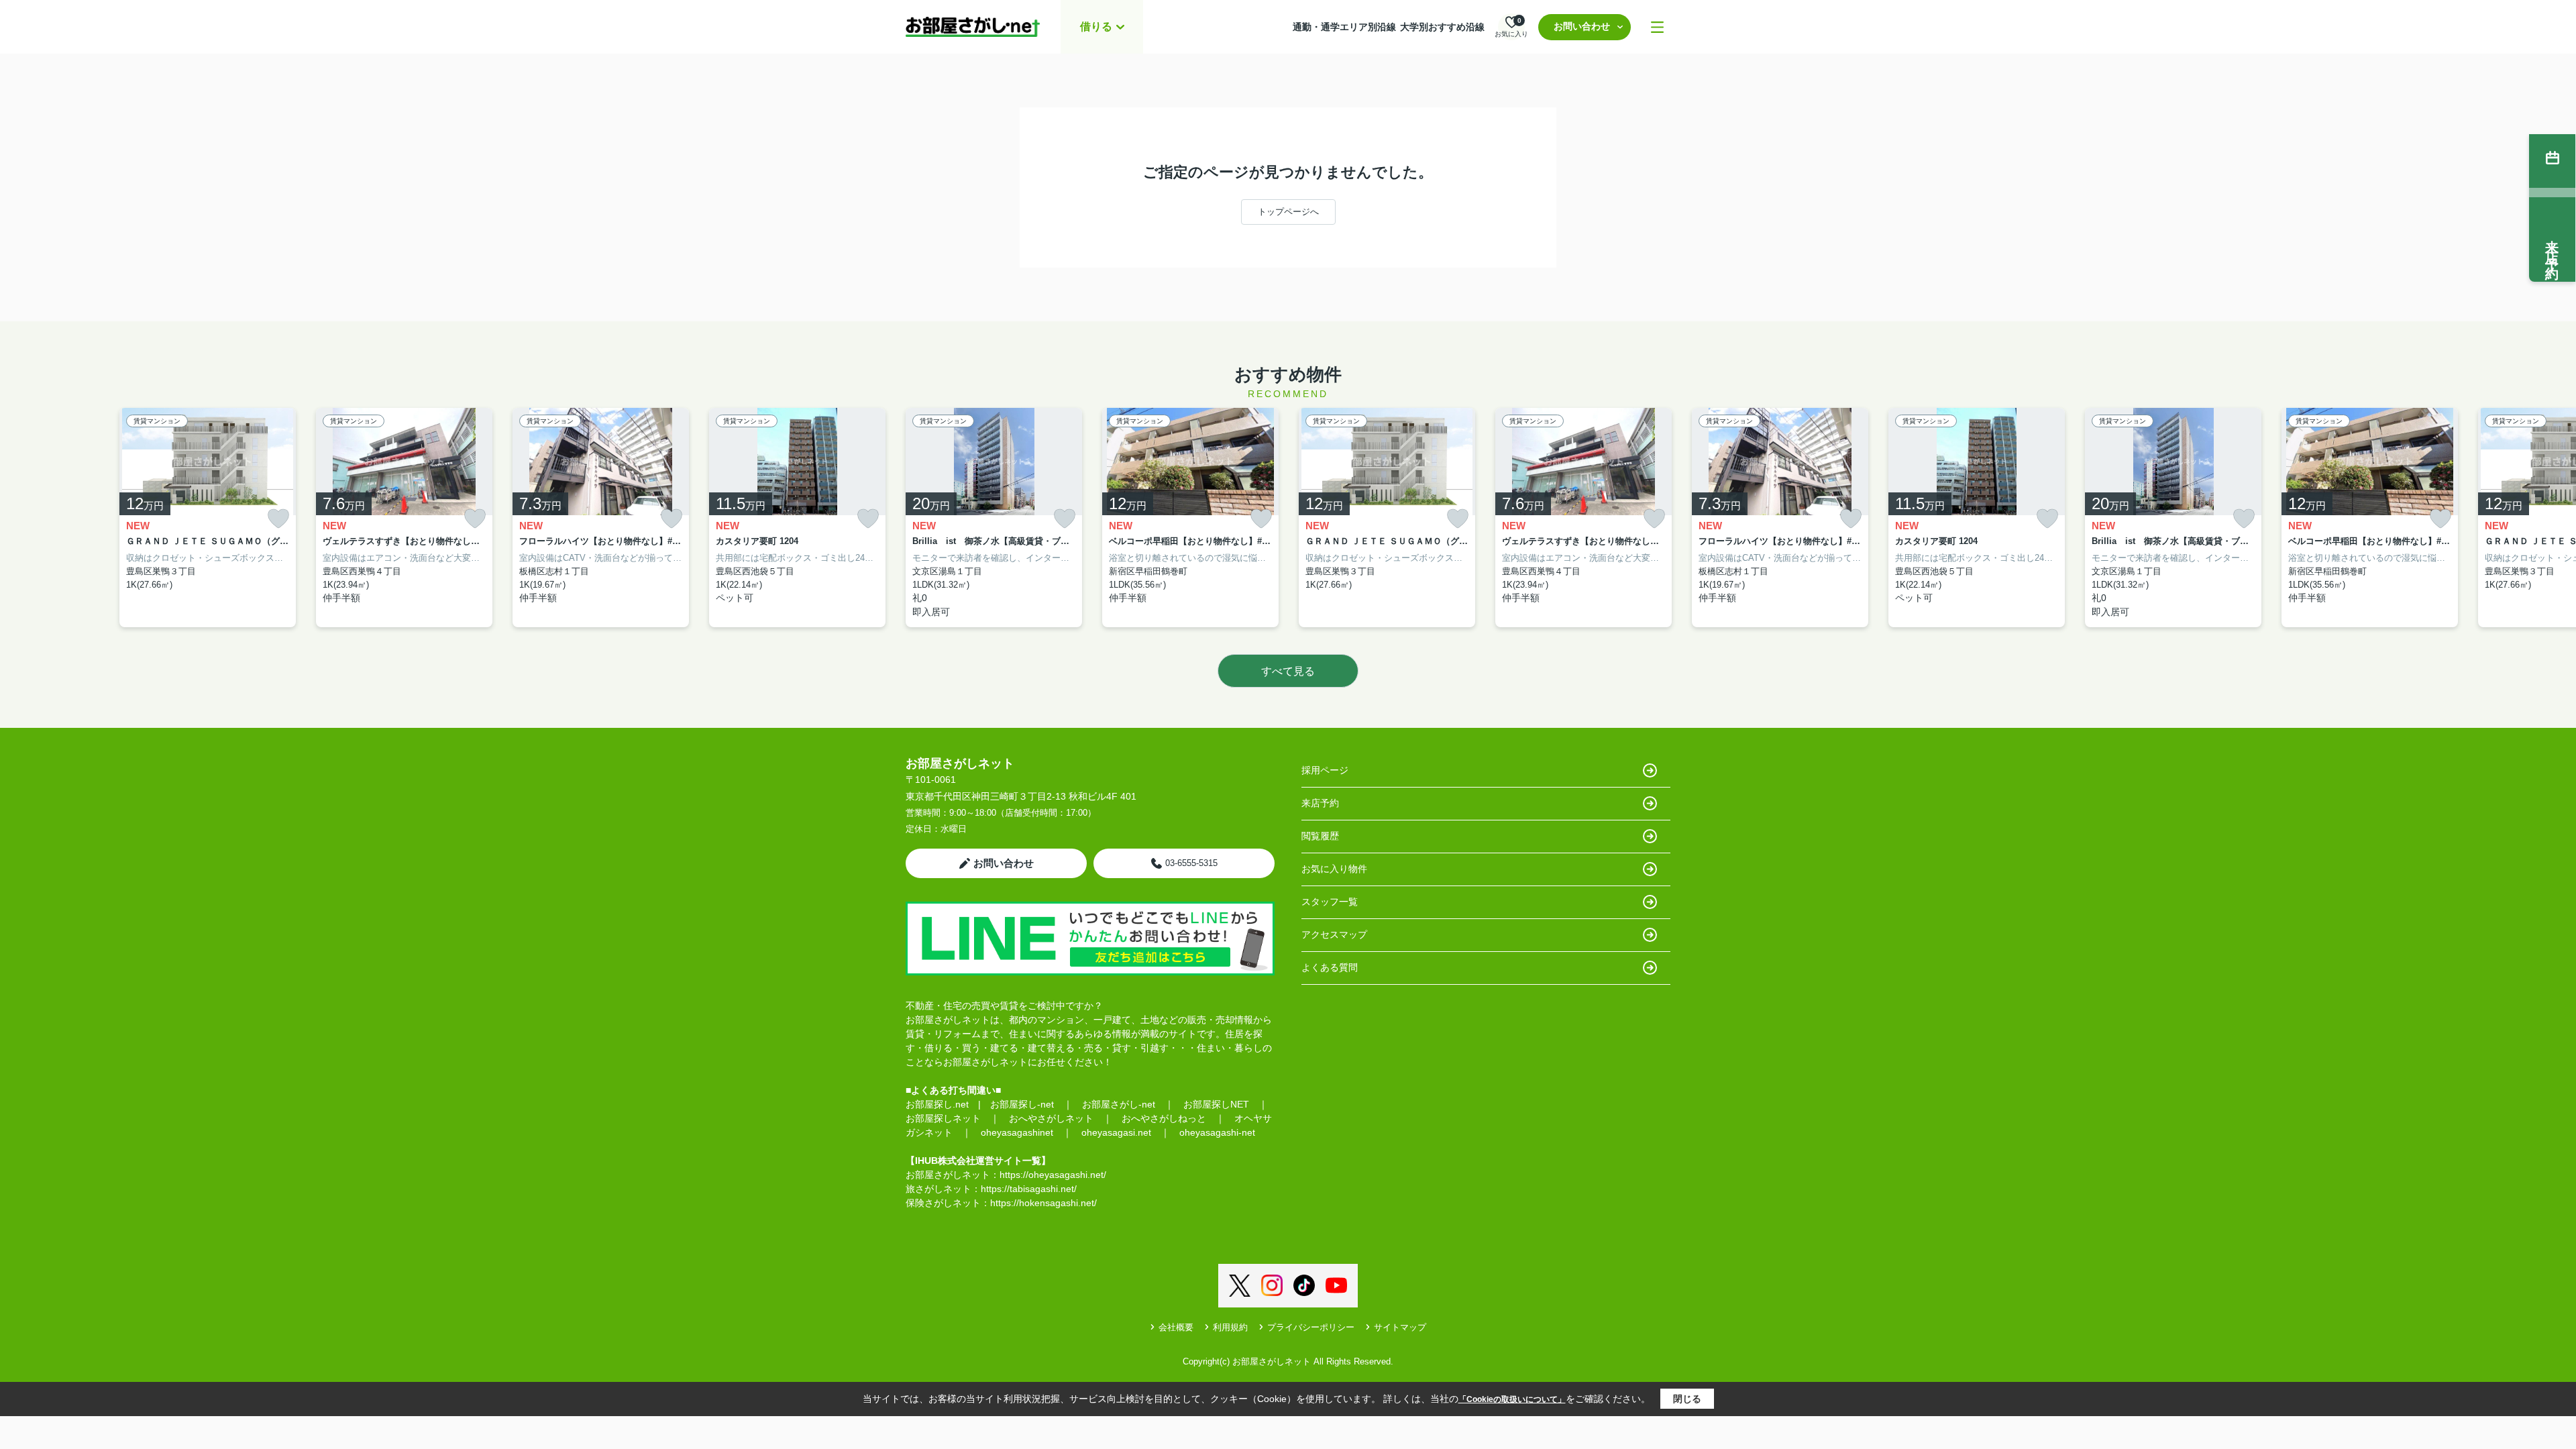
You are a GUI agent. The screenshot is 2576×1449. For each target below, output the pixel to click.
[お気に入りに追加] (278, 519)
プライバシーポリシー (1311, 1327)
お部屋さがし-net (1119, 1104)
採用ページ (1325, 770)
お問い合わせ (1582, 26)
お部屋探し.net (937, 1104)
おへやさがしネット (1051, 1118)
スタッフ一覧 (1330, 902)
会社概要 (1176, 1327)
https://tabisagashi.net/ (1029, 1189)
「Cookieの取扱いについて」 (1512, 1399)
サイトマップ (1400, 1327)
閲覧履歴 (1320, 836)
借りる (1096, 26)
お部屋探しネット (943, 1118)
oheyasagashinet (1017, 1132)
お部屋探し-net (1022, 1104)
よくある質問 (1330, 967)
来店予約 (1320, 803)
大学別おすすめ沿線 (1442, 27)
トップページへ (1288, 212)
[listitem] (994, 518)
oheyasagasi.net (1116, 1132)
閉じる (1687, 1399)
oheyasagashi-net (1217, 1132)
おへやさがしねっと (1164, 1118)
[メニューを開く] (1657, 27)
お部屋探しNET (1216, 1104)
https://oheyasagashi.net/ (1053, 1175)
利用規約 (1230, 1327)
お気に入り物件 (1334, 869)
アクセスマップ (1334, 934)
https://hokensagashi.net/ (1043, 1203)
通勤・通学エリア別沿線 (1344, 27)
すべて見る (1288, 671)
